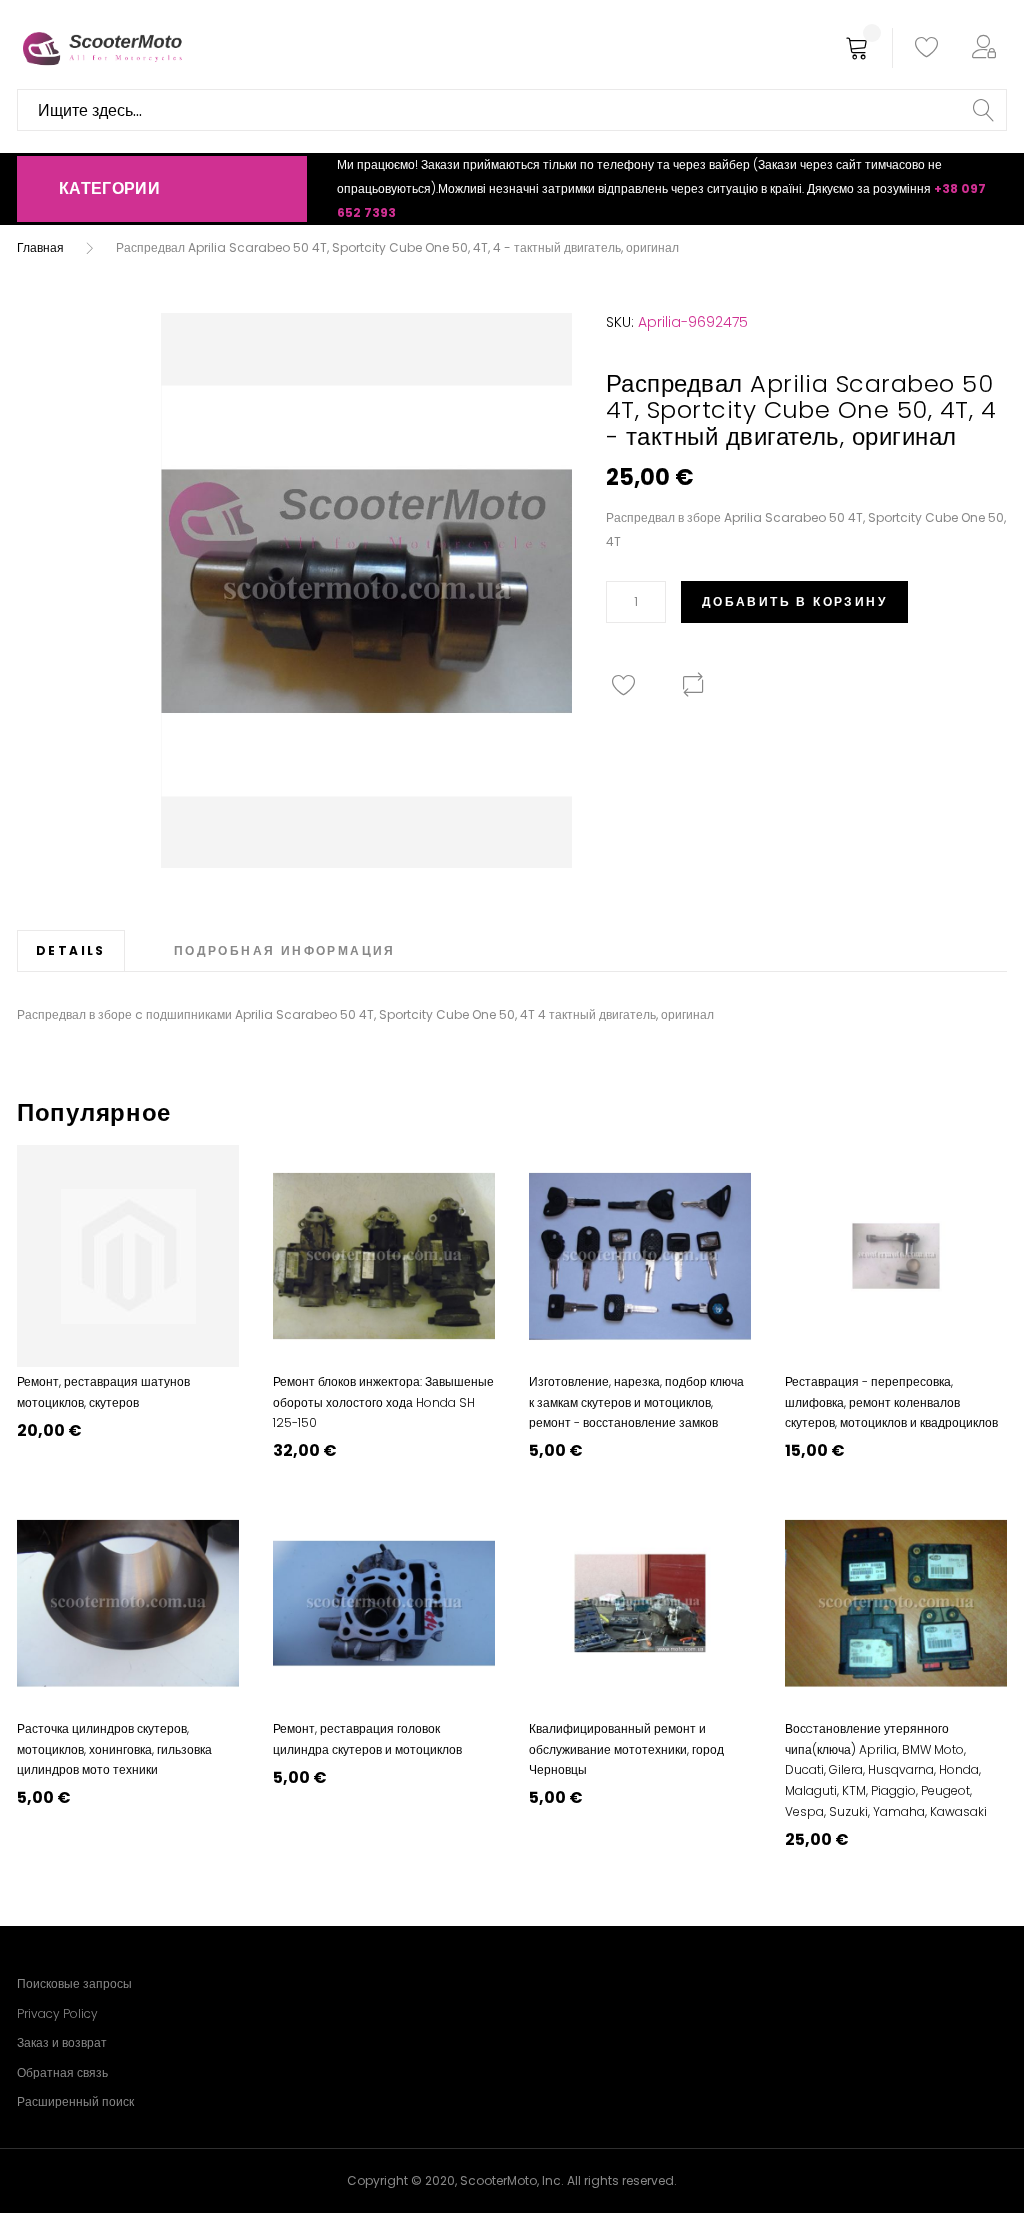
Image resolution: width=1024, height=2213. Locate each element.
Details (71, 950)
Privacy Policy (57, 2013)
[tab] (71, 950)
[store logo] (102, 48)
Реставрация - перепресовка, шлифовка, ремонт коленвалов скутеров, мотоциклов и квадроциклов (891, 1402)
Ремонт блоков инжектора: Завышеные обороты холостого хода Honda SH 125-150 (383, 1402)
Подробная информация (285, 950)
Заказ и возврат (62, 2042)
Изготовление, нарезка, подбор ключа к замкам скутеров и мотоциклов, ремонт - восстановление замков (636, 1402)
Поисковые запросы (74, 1983)
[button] (988, 48)
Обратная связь (62, 2072)
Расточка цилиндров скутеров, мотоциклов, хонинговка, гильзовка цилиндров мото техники (114, 1749)
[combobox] (512, 110)
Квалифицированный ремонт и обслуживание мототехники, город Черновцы (626, 1749)
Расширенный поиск (75, 2101)
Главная (40, 247)
